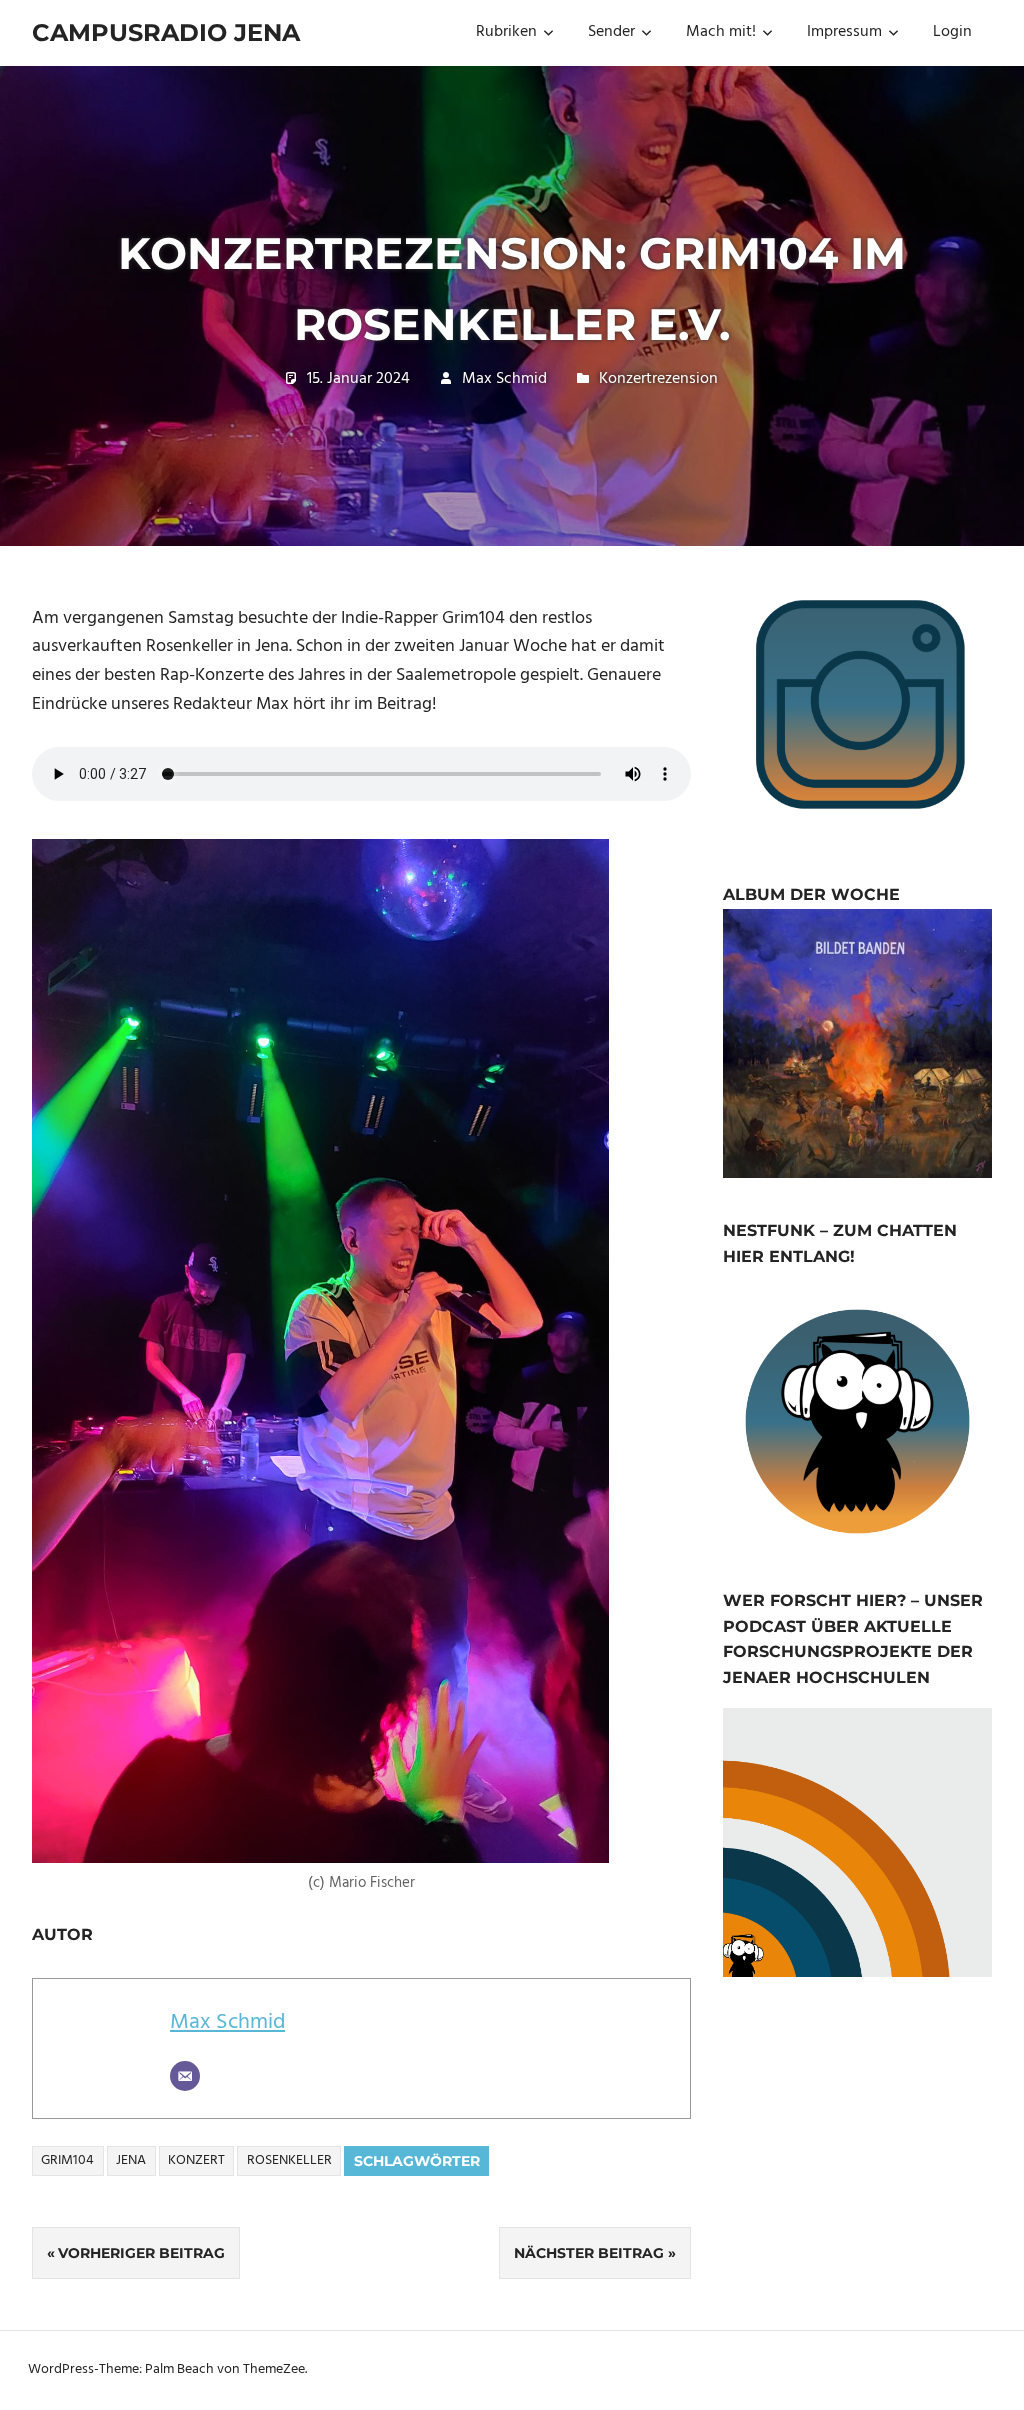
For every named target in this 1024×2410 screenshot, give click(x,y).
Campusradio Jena (166, 32)
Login (952, 32)
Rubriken (506, 32)
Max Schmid (504, 379)
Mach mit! (721, 32)
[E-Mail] (185, 2076)
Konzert (196, 2160)
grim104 (67, 2160)
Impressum (844, 32)
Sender (611, 32)
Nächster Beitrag (589, 2253)
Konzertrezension (658, 379)
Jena (131, 2160)
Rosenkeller (289, 2160)
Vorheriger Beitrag (141, 2253)
